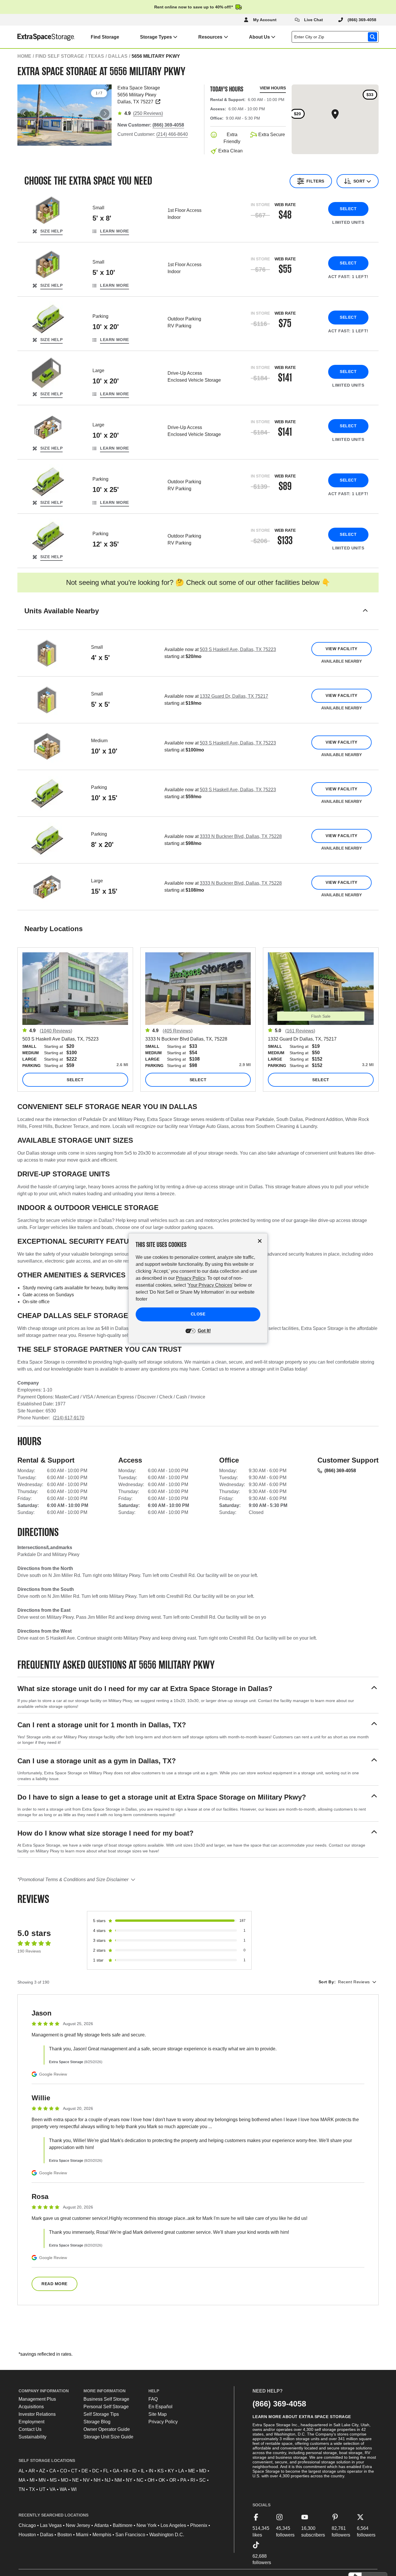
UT (42, 2489)
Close (198, 1314)
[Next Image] (105, 113)
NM (118, 2480)
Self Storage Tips (101, 2414)
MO (65, 2480)
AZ (42, 2471)
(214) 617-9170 (69, 1418)
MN (42, 2480)
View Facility (341, 649)
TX (32, 2489)
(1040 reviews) (56, 1031)
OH (151, 2480)
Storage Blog (97, 2422)
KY (171, 2471)
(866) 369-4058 (340, 1471)
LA (181, 2471)
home (24, 56)
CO (63, 2471)
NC (140, 2480)
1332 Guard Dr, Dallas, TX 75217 (234, 696)
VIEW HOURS (273, 88)
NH (97, 2480)
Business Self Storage (106, 2399)
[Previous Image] (24, 113)
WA (63, 2489)
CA (53, 2471)
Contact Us (30, 2429)
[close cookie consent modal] (260, 1241)
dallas (118, 56)
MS (53, 2480)
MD (203, 2471)
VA (53, 2489)
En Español (160, 2407)
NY (129, 2480)
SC (202, 2480)
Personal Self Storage (106, 2407)
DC (96, 2471)
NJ (108, 2480)
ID (135, 2471)
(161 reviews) (300, 1031)
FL (106, 2471)
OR (173, 2480)
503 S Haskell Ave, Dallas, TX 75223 (238, 649)
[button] (198, 618)
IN (151, 2471)
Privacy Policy (163, 2422)
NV (86, 2480)
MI (32, 2480)
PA (183, 2480)
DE (85, 2471)
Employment (31, 2422)
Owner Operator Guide (107, 2429)
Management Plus (37, 2399)
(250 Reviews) (148, 113)
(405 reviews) (178, 1031)
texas (96, 56)
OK (162, 2480)
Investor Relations (37, 2414)
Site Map (158, 2414)
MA (22, 2480)
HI (126, 2471)
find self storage (60, 56)
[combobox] (336, 37)
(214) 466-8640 (172, 134)
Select (348, 209)
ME (192, 2471)
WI (74, 2489)
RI (193, 2480)
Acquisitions (31, 2407)
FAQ (153, 2399)
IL (143, 2471)
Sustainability (32, 2437)
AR (32, 2471)
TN (22, 2489)
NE (76, 2480)
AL (21, 2471)
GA (116, 2471)
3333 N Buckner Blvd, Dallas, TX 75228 (241, 836)
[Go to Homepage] (38, 37)
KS (161, 2471)
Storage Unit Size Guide (108, 2437)
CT (74, 2471)
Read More (55, 2284)
